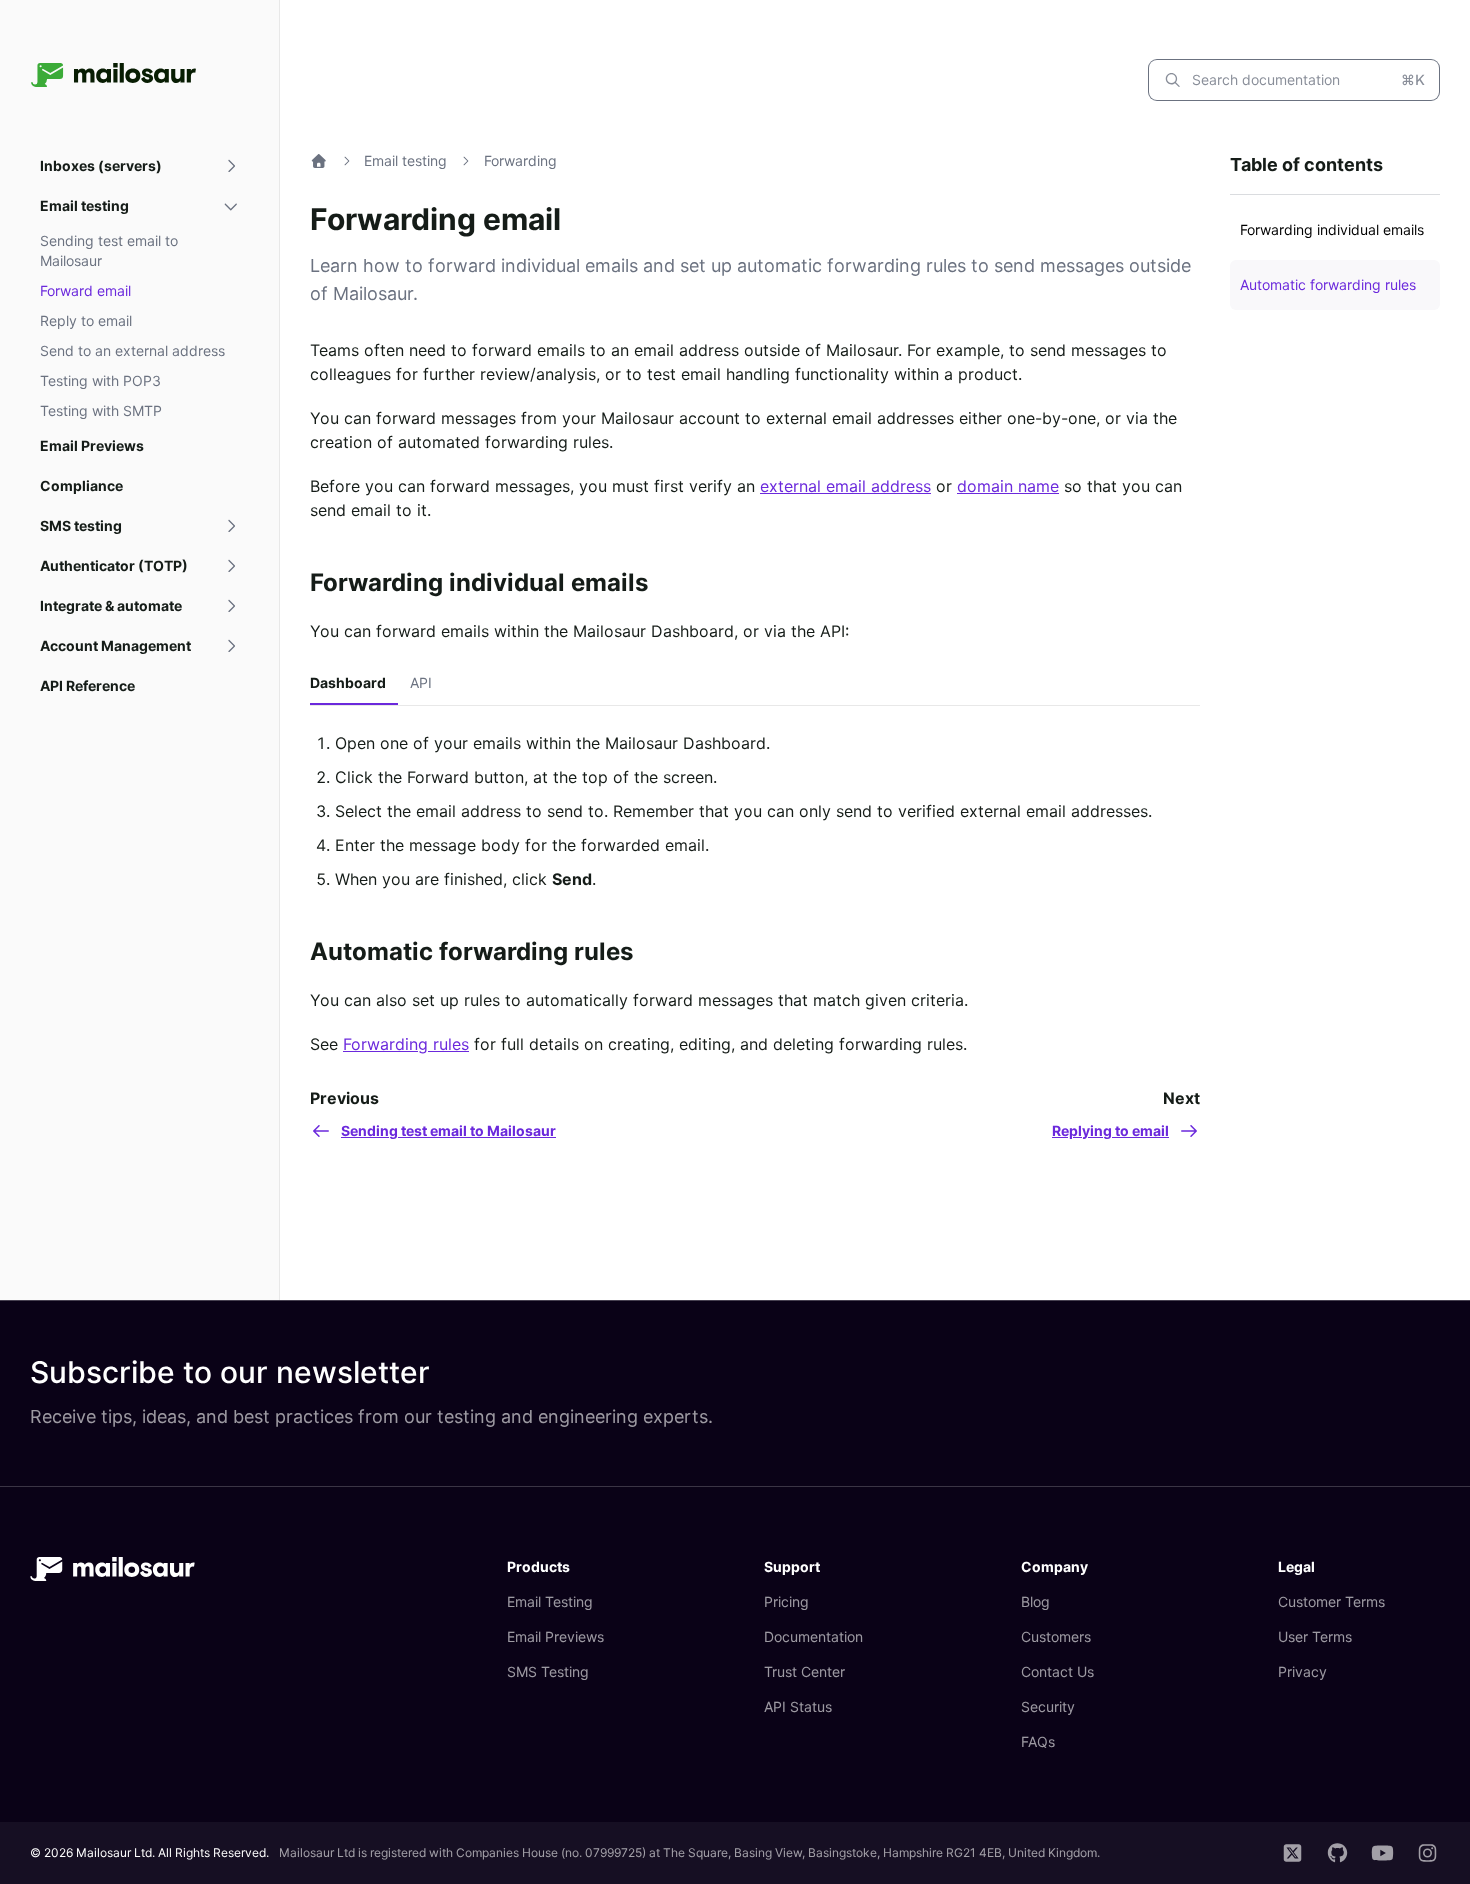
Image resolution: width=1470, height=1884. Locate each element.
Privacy (1302, 1671)
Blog (1035, 1601)
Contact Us (1057, 1671)
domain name (1008, 486)
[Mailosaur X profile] (1292, 1853)
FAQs (1038, 1741)
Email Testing (550, 1601)
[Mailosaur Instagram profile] (1427, 1853)
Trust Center (804, 1671)
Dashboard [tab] (348, 682)
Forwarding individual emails (479, 582)
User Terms (1315, 1636)
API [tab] (421, 682)
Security (1048, 1706)
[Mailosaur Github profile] (1337, 1853)
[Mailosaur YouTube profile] (1382, 1853)
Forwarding (520, 160)
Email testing (405, 160)
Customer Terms (1331, 1601)
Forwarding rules (406, 1044)
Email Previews (555, 1636)
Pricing (786, 1601)
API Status (798, 1706)
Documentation (813, 1636)
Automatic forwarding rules (471, 951)
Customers (1056, 1636)
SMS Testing (548, 1671)
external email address (845, 486)
